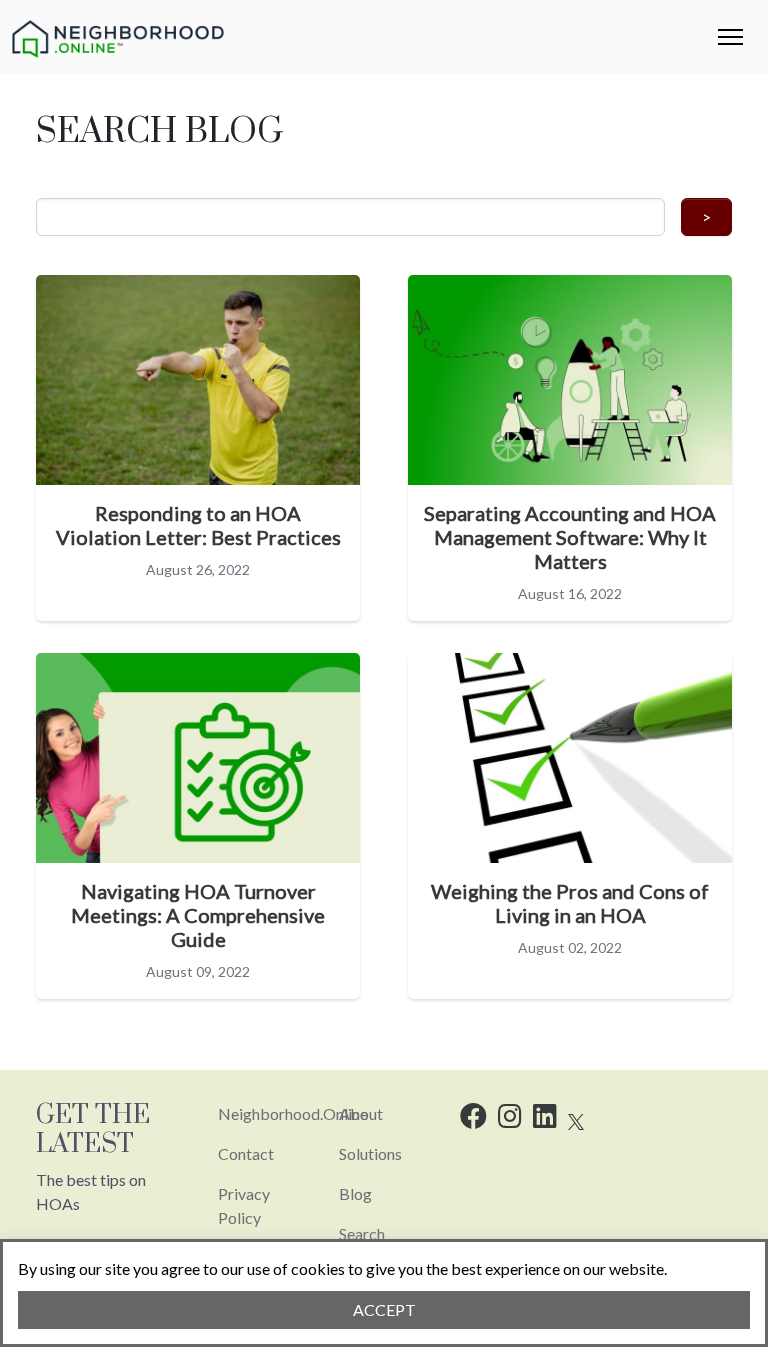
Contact (246, 1153)
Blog (355, 1193)
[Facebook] (473, 1119)
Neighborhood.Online (293, 1113)
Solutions (370, 1153)
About (361, 1113)
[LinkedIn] (545, 1119)
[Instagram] (510, 1119)
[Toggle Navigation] (730, 37)
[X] (576, 1119)
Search (362, 1233)
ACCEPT (384, 1309)
